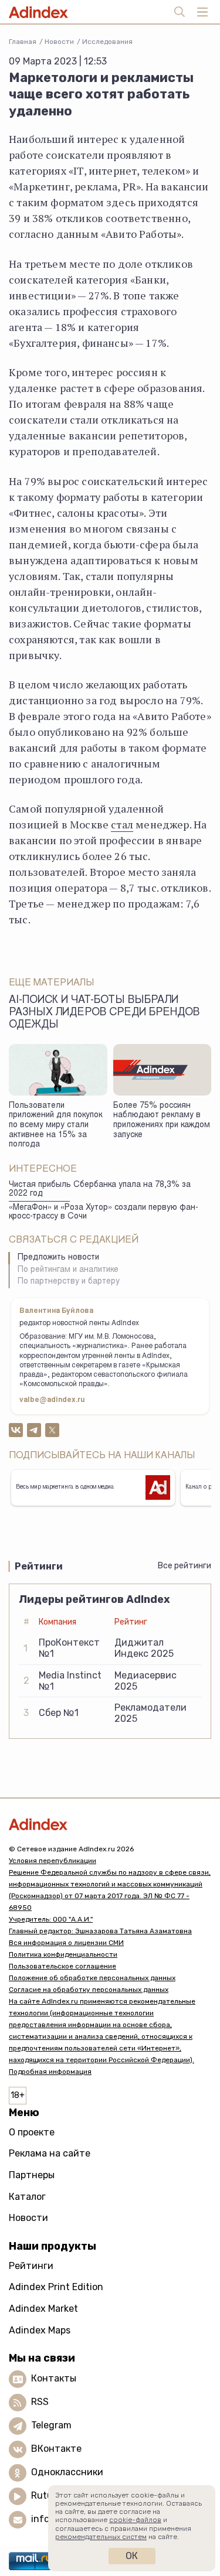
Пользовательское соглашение (62, 1966)
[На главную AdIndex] (110, 1824)
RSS (40, 2402)
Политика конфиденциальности (63, 1954)
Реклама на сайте (50, 2153)
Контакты (54, 2378)
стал (122, 824)
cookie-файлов (135, 2520)
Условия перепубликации (53, 1861)
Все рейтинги (185, 1566)
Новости (59, 42)
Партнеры (32, 2175)
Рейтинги (31, 2266)
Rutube (47, 2495)
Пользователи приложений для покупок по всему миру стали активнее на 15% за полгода (55, 1126)
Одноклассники (67, 2472)
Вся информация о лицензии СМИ (66, 1943)
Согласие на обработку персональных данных (89, 1990)
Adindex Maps (40, 2330)
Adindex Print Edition (56, 2287)
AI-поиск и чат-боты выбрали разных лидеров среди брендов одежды (104, 1013)
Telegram (51, 2425)
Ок (132, 2556)
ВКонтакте (56, 2449)
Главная (23, 42)
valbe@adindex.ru (52, 1400)
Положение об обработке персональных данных (92, 1978)
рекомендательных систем (101, 2537)
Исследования (107, 42)
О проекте (32, 2132)
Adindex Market (43, 2309)
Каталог (27, 2197)
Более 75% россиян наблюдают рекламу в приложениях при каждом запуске (162, 1121)
